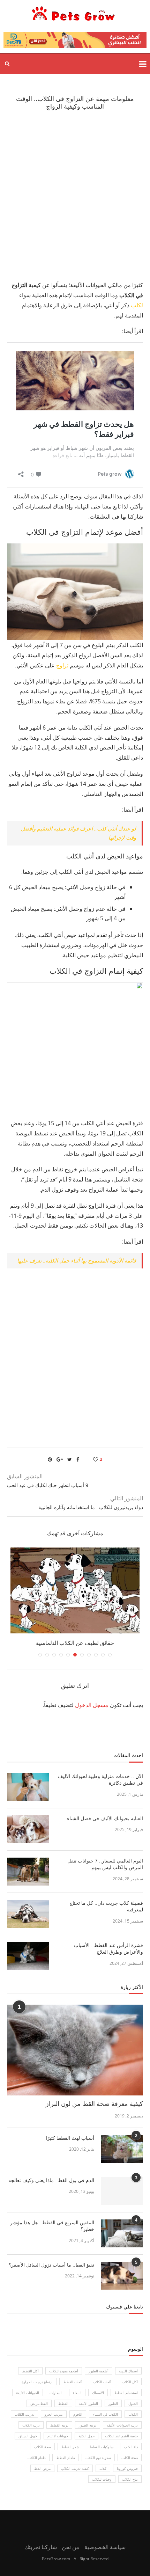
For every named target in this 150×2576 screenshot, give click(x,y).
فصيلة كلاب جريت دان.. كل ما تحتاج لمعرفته (106, 1907)
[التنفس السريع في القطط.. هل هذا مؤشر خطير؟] (122, 2233)
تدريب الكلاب (24, 2414)
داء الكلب (131, 2447)
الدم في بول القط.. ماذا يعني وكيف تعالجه (51, 2180)
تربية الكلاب (31, 2425)
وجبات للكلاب (102, 2479)
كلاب (103, 2468)
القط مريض (39, 2403)
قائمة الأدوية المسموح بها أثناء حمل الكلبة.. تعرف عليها (77, 1260)
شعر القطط (70, 2447)
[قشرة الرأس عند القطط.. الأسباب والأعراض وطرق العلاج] (28, 1956)
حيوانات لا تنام (58, 2436)
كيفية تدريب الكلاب (75, 2468)
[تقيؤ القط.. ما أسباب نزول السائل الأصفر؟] (122, 2276)
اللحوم (78, 2414)
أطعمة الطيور (99, 2371)
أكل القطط (30, 2371)
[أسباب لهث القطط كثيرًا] (122, 2149)
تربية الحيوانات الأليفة (122, 2425)
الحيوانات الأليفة (28, 2393)
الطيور (113, 2403)
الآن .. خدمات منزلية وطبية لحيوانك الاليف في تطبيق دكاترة (100, 1780)
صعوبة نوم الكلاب (98, 2458)
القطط (63, 2403)
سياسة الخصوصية (105, 2547)
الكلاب (133, 2414)
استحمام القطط (126, 2393)
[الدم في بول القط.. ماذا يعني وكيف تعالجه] (122, 2191)
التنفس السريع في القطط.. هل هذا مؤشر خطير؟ (52, 2226)
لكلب (136, 305)
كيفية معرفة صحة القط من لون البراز (94, 2104)
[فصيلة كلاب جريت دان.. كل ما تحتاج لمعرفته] (28, 1914)
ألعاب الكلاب (102, 2382)
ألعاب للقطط (73, 2382)
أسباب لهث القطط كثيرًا (70, 2138)
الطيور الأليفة (88, 2403)
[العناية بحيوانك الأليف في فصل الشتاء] (28, 1829)
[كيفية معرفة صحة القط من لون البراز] (75, 2050)
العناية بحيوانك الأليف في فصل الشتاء (104, 1818)
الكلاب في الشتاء (105, 2414)
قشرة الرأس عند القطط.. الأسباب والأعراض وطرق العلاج (108, 1949)
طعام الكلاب (37, 2458)
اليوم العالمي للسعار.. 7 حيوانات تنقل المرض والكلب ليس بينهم (105, 1864)
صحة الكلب (130, 2458)
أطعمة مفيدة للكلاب (64, 2371)
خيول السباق (28, 2436)
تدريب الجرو (54, 2414)
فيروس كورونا (127, 2468)
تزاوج (62, 665)
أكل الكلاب (130, 2382)
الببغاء (77, 2393)
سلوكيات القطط (102, 2447)
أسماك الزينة (128, 2371)
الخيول (133, 2403)
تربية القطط (59, 2425)
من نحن (71, 2547)
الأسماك (98, 2393)
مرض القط (42, 2468)
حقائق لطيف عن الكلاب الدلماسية (75, 1643)
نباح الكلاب (130, 2479)
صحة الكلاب (42, 2447)
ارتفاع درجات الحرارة (37, 2382)
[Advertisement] (75, 195)
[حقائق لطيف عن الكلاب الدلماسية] (75, 1591)
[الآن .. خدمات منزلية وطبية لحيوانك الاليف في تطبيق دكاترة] (28, 1787)
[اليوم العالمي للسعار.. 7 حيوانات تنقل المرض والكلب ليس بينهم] (28, 1872)
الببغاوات (56, 2393)
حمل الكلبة (87, 2436)
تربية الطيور (88, 2425)
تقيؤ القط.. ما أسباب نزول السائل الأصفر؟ (51, 2265)
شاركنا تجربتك (41, 2547)
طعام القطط (66, 2458)
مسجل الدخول (92, 1705)
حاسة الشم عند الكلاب (121, 2436)
